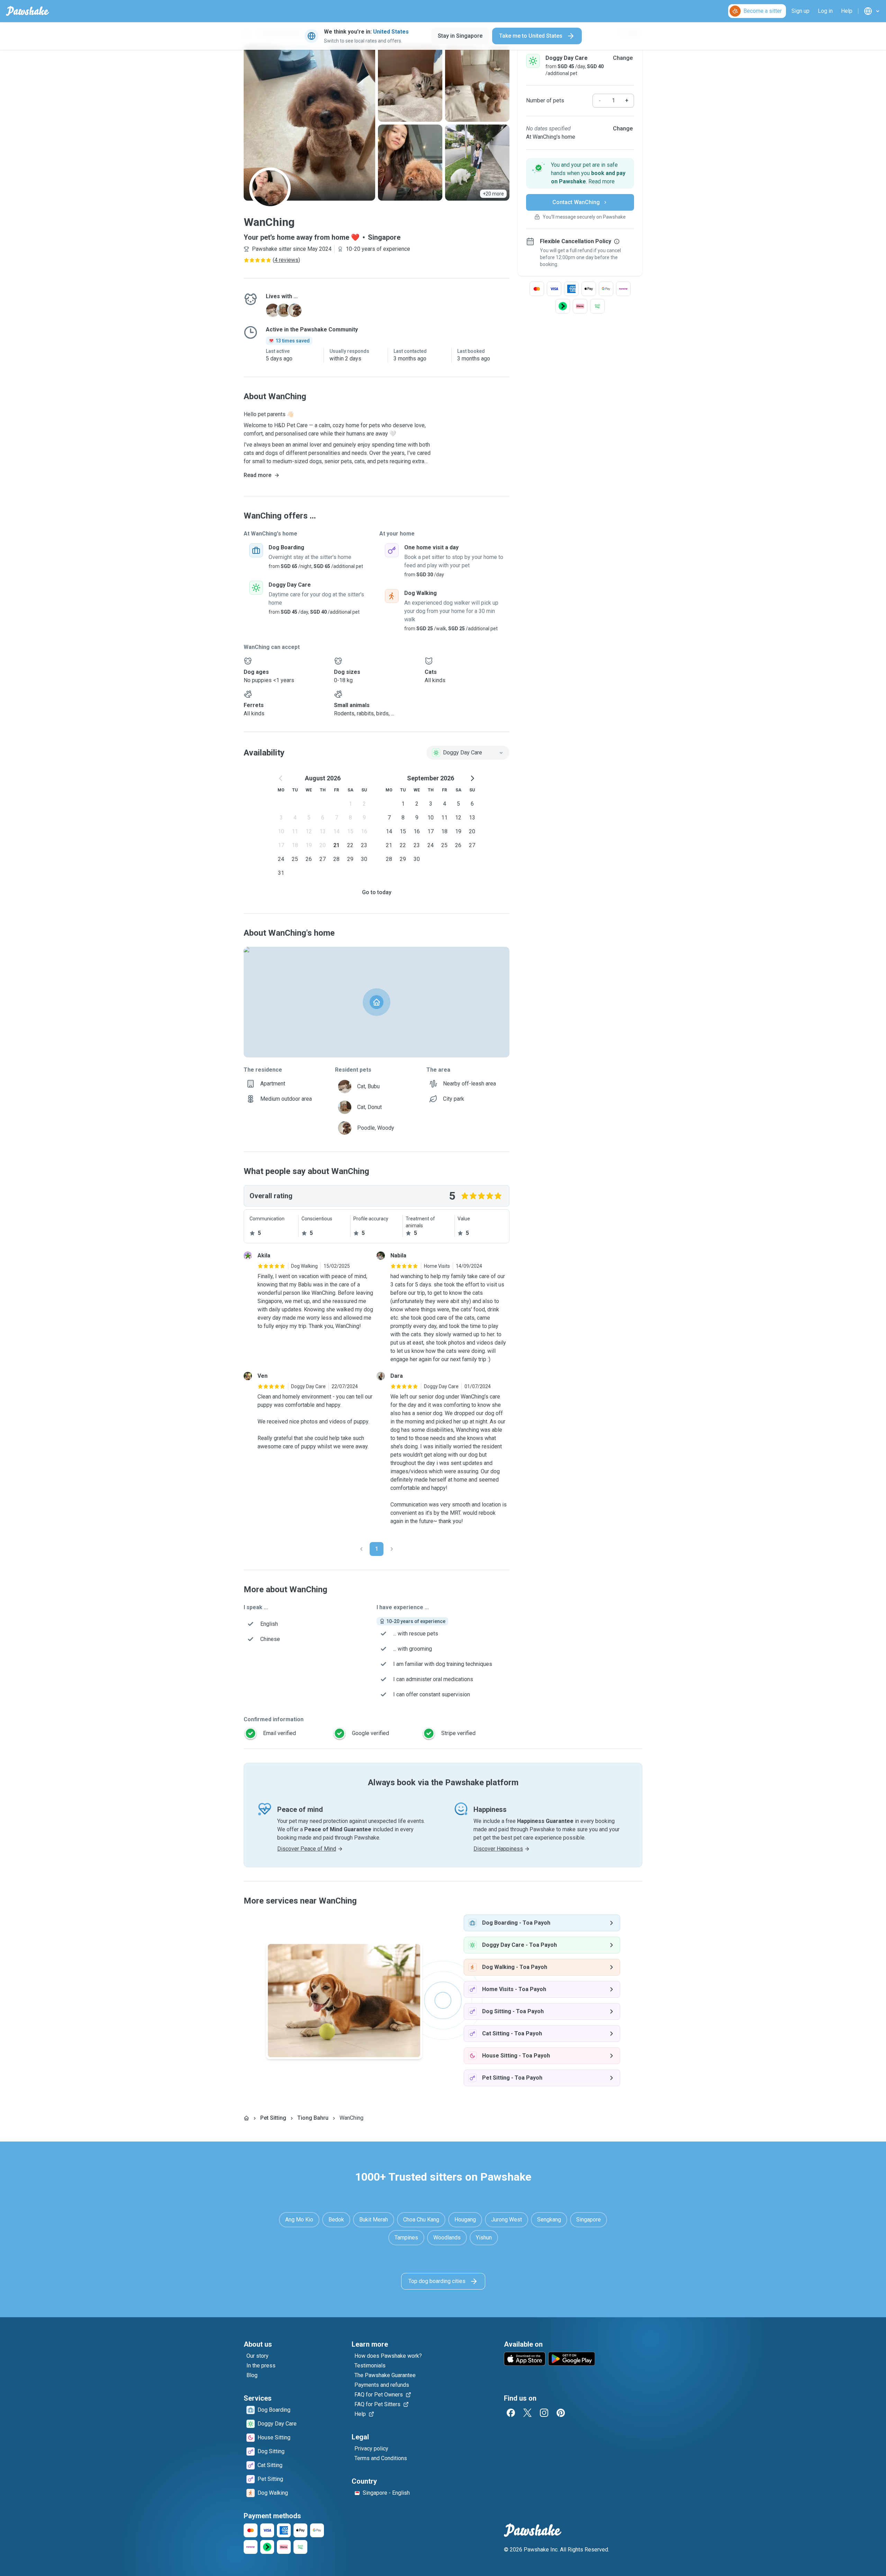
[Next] (392, 1549)
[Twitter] (527, 2413)
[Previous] (361, 1549)
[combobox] (468, 753)
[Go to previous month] (281, 778)
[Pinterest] (561, 2413)
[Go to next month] (472, 778)
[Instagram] (544, 2413)
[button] (580, 173)
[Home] (246, 2118)
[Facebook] (511, 2413)
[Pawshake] (28, 11)
